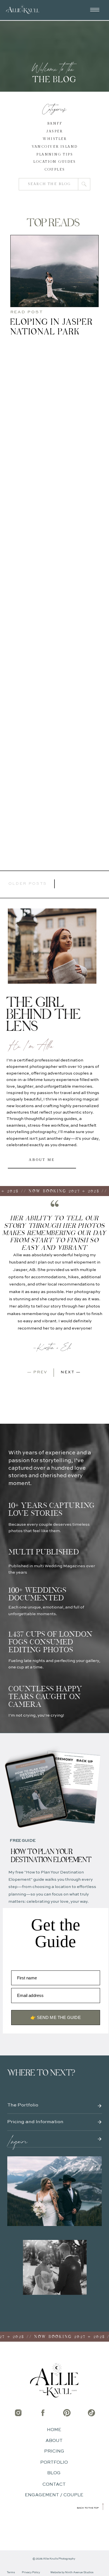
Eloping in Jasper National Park (52, 327)
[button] (95, 10)
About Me (42, 1160)
